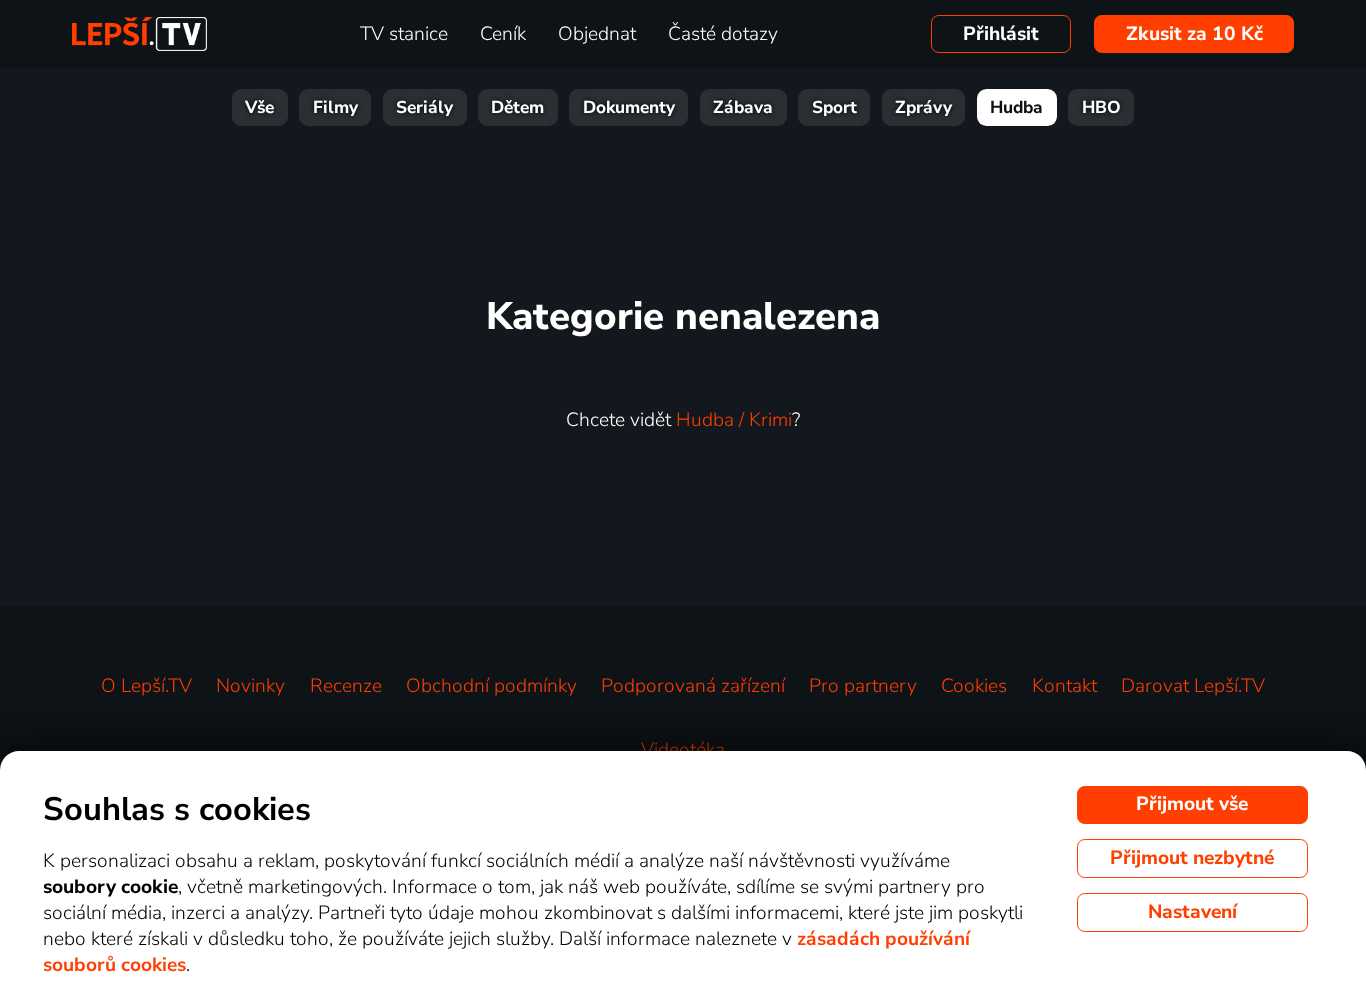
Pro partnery (863, 686)
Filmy (335, 107)
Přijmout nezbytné (1192, 858)
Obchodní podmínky (491, 686)
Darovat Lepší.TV (1193, 686)
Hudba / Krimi (734, 420)
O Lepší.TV (146, 686)
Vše (259, 107)
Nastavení (1192, 912)
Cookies (974, 686)
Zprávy (923, 107)
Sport (834, 107)
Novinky (250, 686)
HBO (1101, 107)
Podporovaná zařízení (693, 686)
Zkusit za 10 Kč (1194, 34)
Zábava (743, 107)
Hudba (1016, 107)
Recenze (346, 686)
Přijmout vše (1192, 804)
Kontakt (1064, 686)
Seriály (424, 107)
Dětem (517, 107)
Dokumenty (629, 107)
